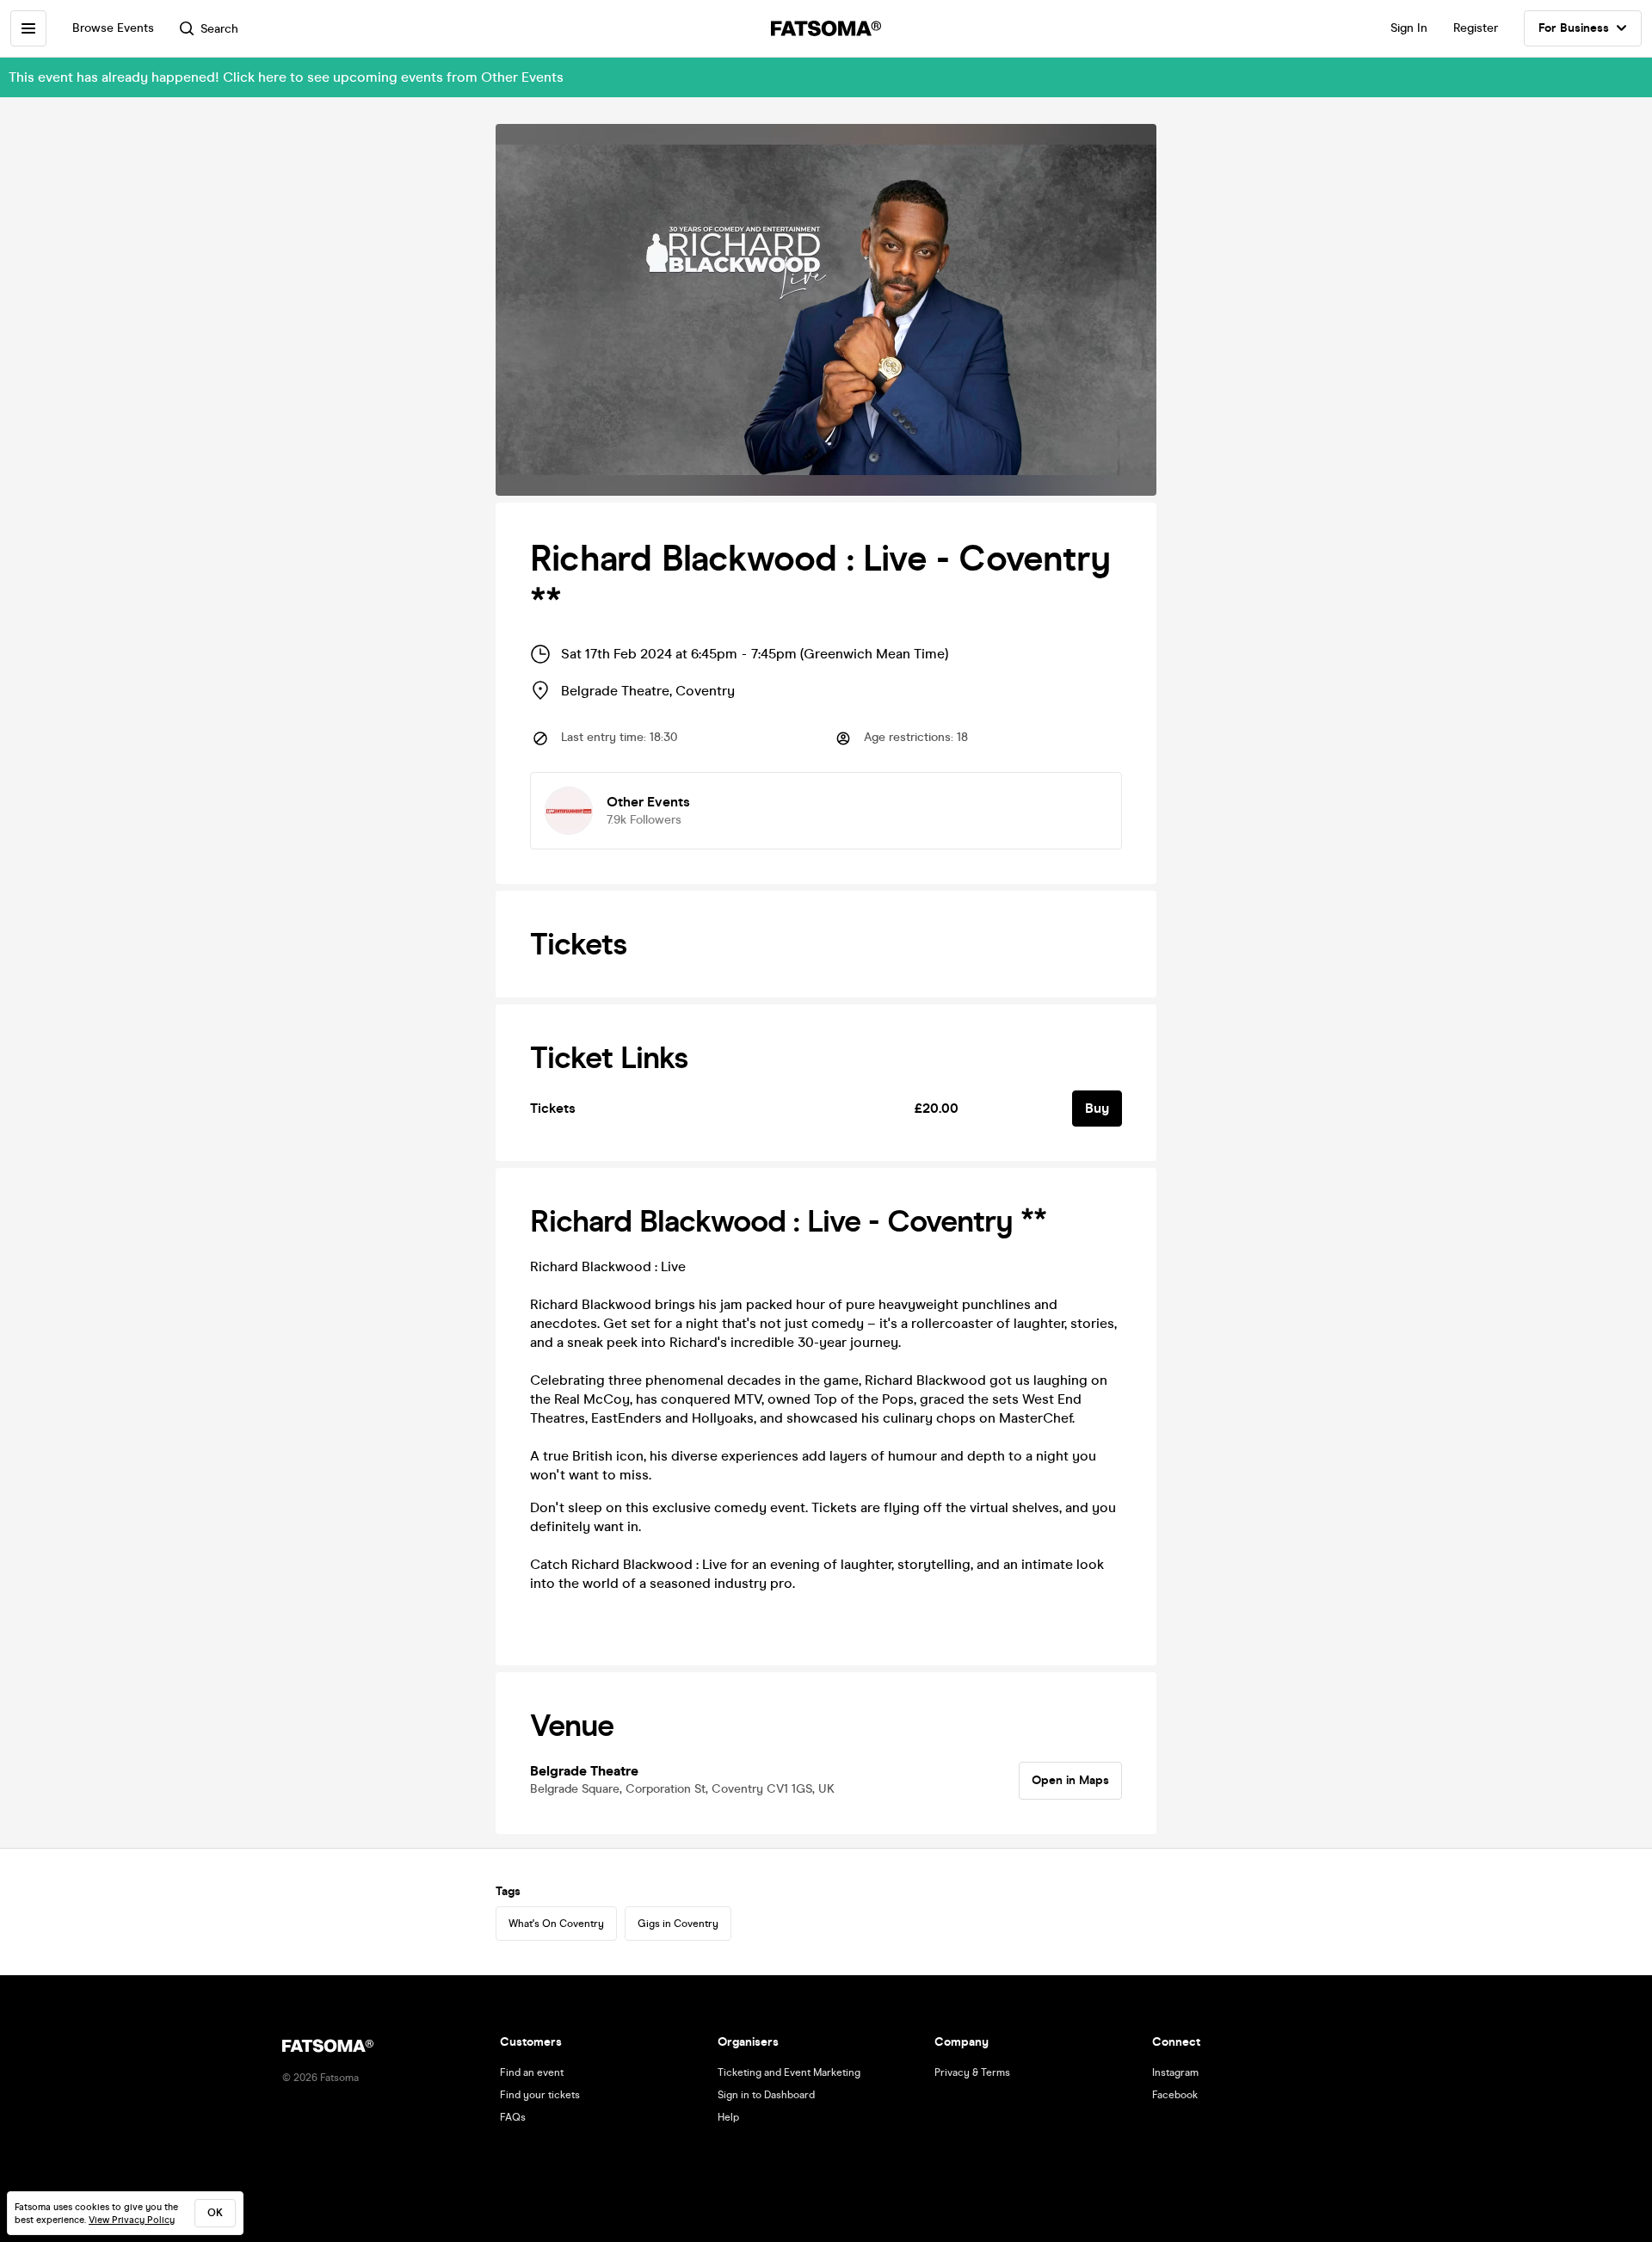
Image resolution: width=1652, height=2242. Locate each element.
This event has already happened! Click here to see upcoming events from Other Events (286, 77)
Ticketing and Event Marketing (789, 2072)
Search (219, 29)
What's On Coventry (556, 1924)
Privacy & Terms (972, 2072)
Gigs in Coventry (678, 1924)
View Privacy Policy (132, 2220)
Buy (1097, 1108)
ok (215, 2213)
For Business (1574, 28)
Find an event (532, 2072)
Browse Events (113, 28)
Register (1476, 28)
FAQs (513, 2117)
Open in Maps (1070, 1780)
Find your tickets (540, 2095)
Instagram (1175, 2072)
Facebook (1175, 2095)
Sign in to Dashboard (766, 2095)
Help (728, 2117)
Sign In (1409, 28)
